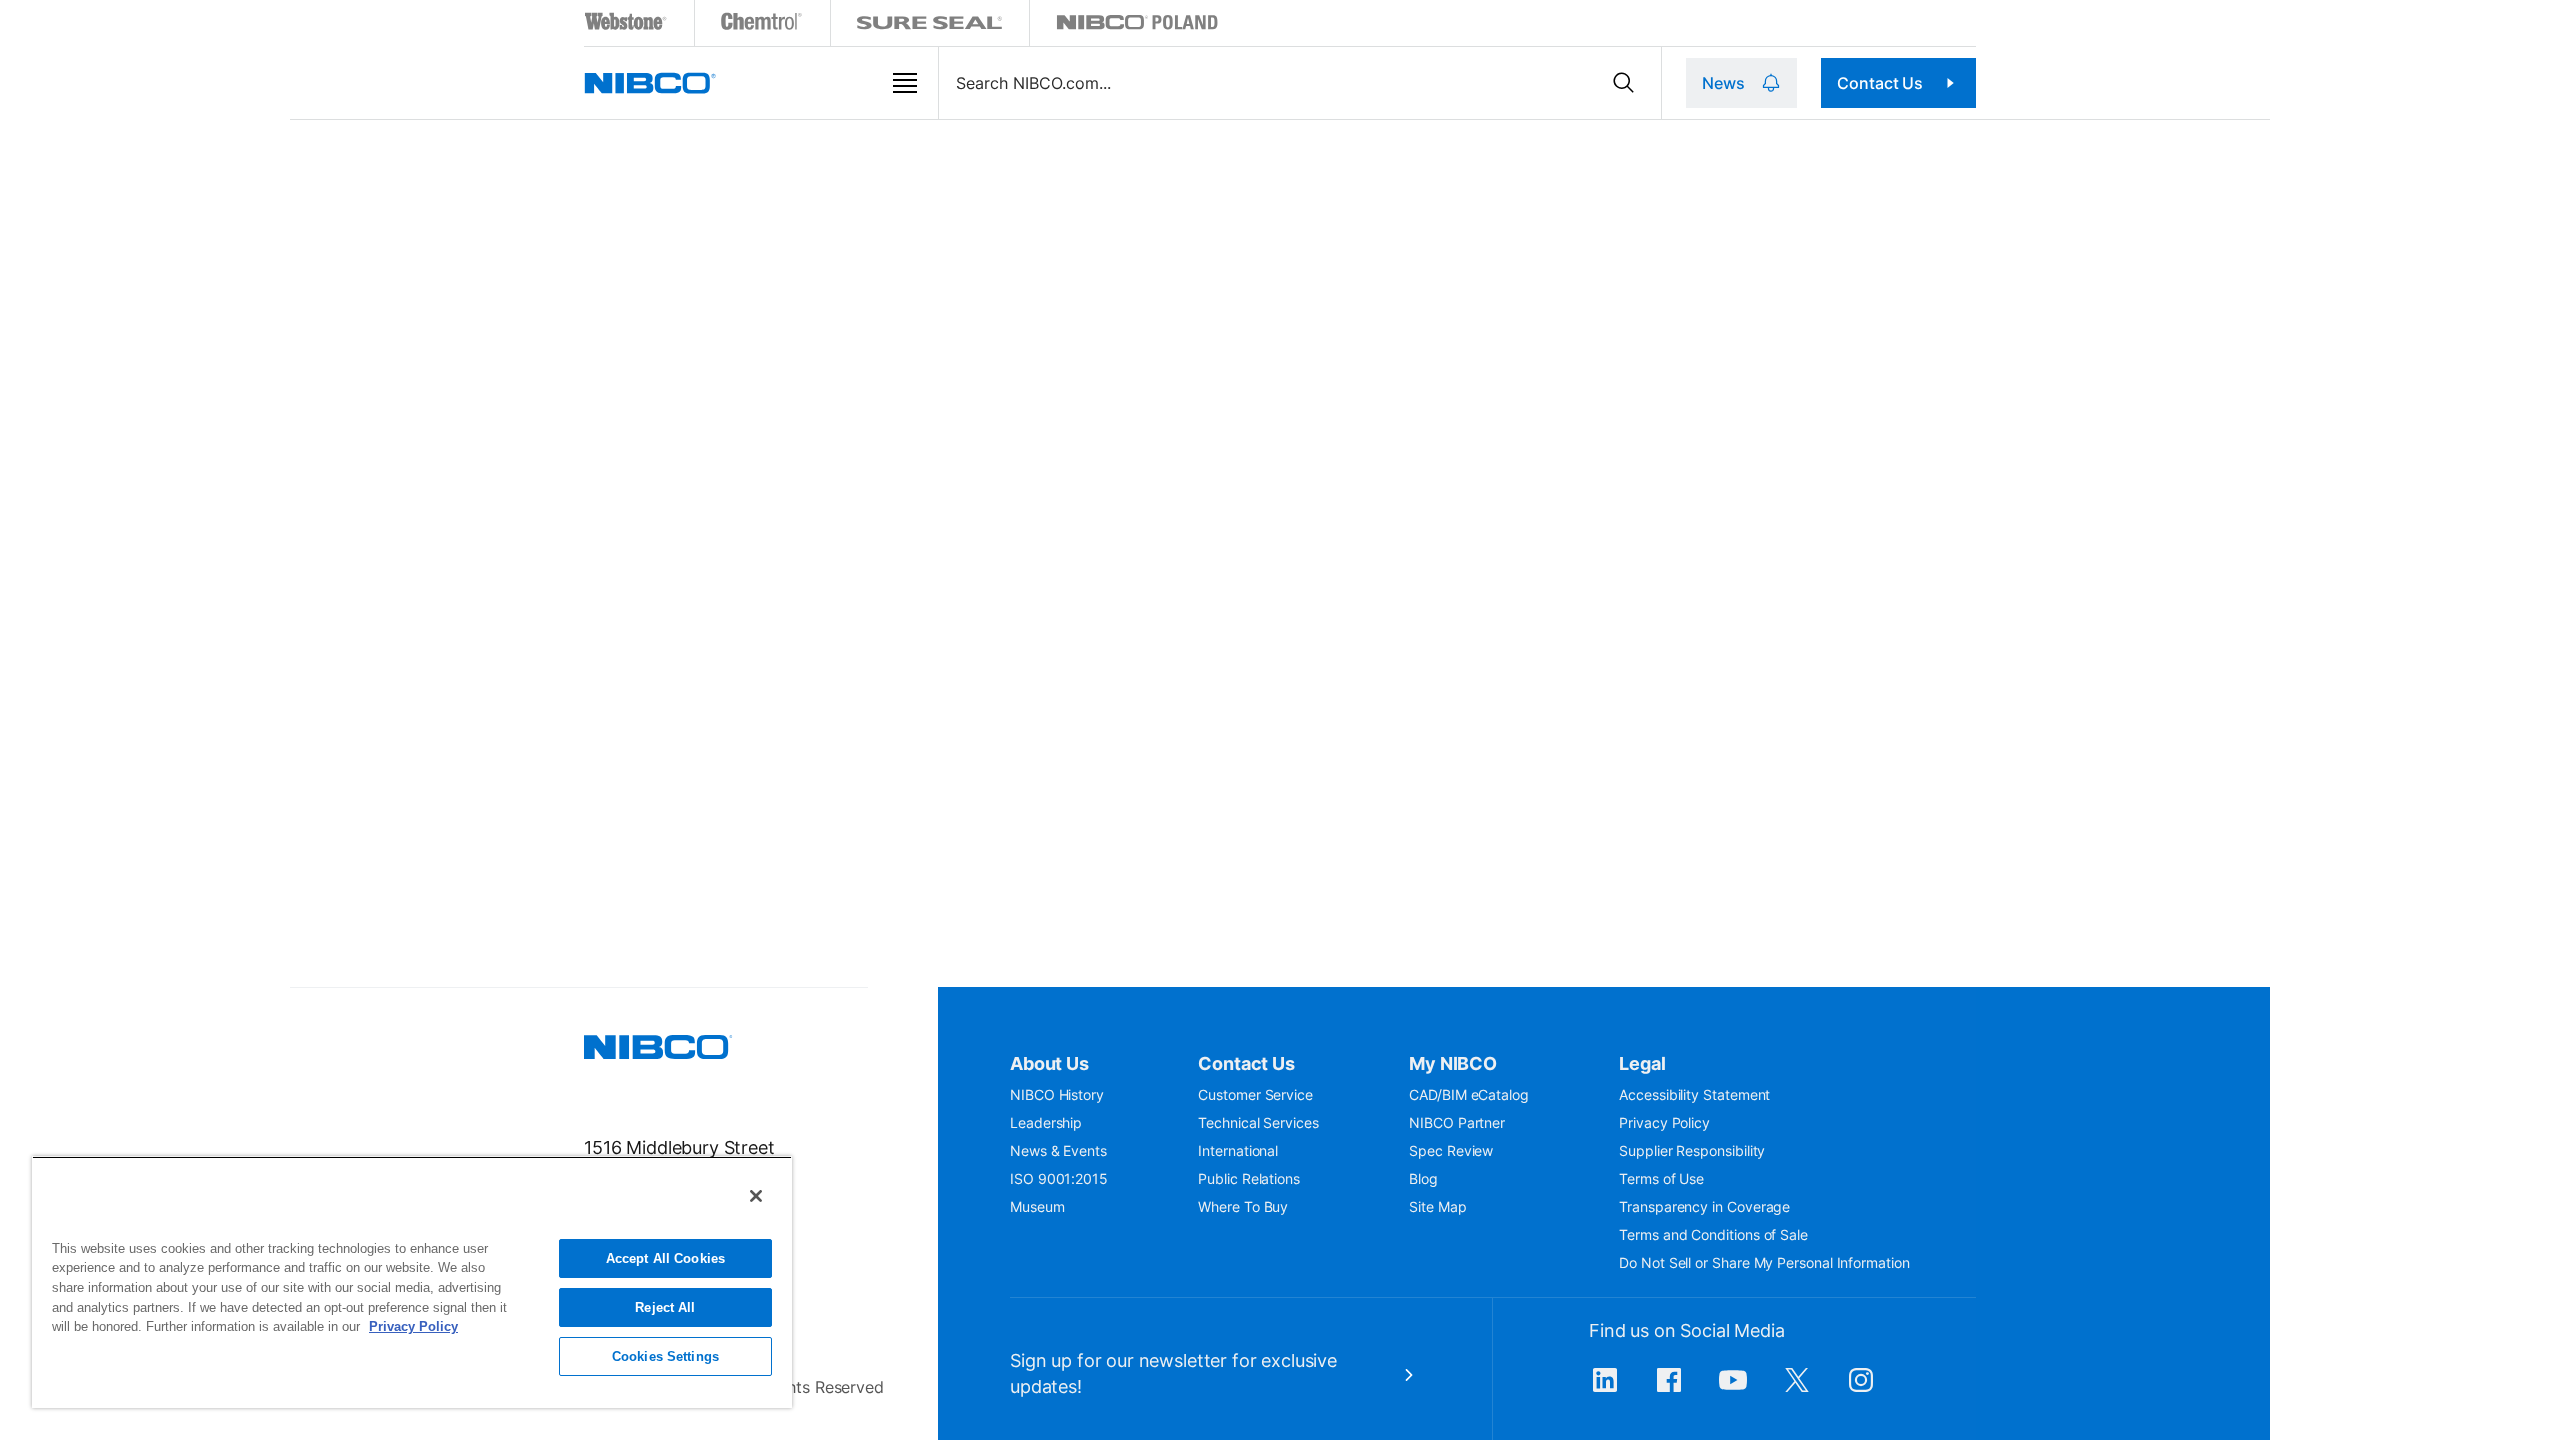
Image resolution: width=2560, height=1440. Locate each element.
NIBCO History (1057, 1094)
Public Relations (1249, 1178)
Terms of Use (1661, 1178)
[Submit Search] (1623, 83)
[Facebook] (1669, 1390)
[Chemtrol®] (762, 25)
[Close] (756, 1196)
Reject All (665, 1307)
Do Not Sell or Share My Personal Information (1764, 1262)
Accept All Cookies (665, 1258)
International (1238, 1150)
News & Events (1058, 1150)
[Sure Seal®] (930, 25)
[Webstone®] (626, 25)
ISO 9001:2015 (1059, 1178)
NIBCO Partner (1457, 1122)
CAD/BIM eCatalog (1469, 1094)
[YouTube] (1733, 1390)
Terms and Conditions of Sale (1713, 1234)
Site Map (1437, 1206)
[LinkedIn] (1605, 1390)
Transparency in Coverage (1704, 1206)
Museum (1037, 1206)
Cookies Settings (665, 1356)
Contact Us (1880, 83)
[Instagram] (1861, 1390)
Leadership (1046, 1122)
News (1723, 83)
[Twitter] (1797, 1390)
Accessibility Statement (1694, 1094)
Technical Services (1258, 1122)
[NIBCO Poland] (1137, 25)
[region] (412, 1282)
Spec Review (1451, 1150)
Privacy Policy (1664, 1122)
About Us (1049, 1063)
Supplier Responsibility (1692, 1150)
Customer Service (1255, 1094)
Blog (1423, 1178)
